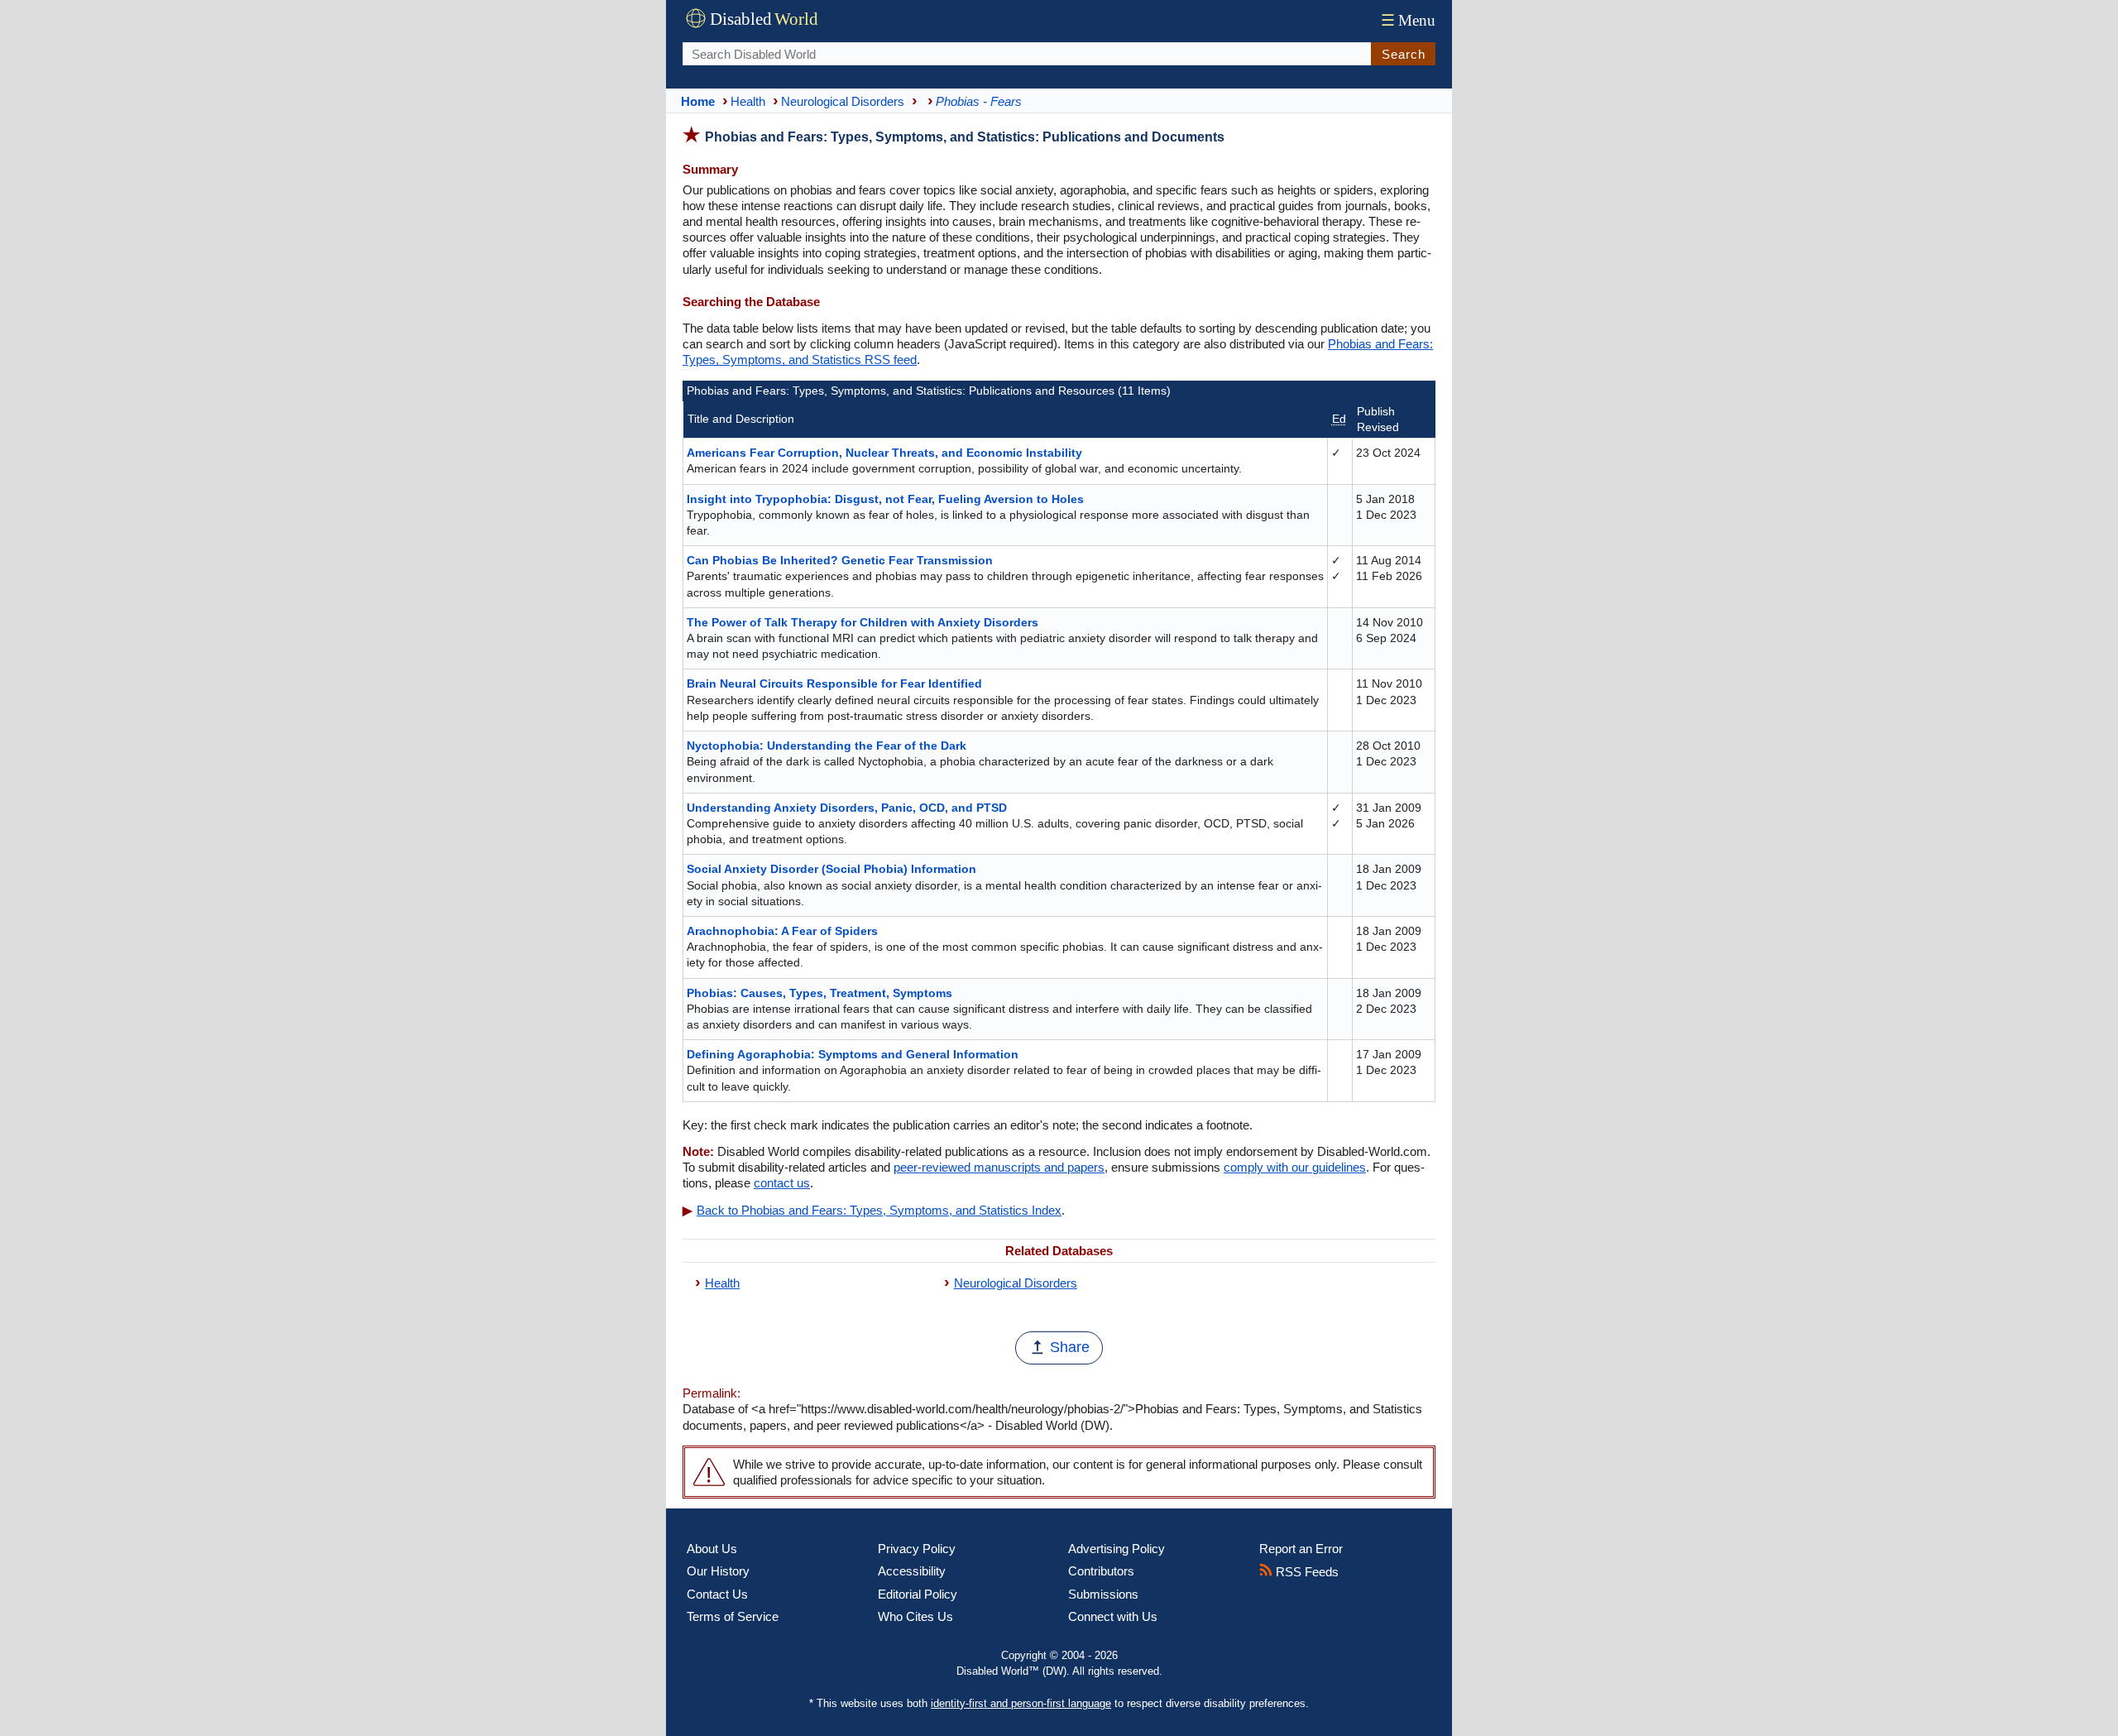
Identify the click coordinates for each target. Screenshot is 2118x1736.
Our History (718, 1571)
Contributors (1101, 1571)
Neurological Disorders (1016, 1283)
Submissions (1103, 1594)
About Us (712, 1549)
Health (722, 1283)
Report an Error (1301, 1549)
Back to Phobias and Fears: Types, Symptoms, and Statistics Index (879, 1210)
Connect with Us (1113, 1616)
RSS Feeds (1306, 1572)
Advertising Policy (1117, 1549)
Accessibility (912, 1571)
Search (1404, 54)
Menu (1408, 20)
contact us (782, 1183)
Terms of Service (733, 1616)
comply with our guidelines (1295, 1167)
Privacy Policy (917, 1549)
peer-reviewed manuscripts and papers (999, 1167)
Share (1070, 1347)
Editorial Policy (918, 1594)
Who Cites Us (915, 1616)
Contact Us (717, 1594)
